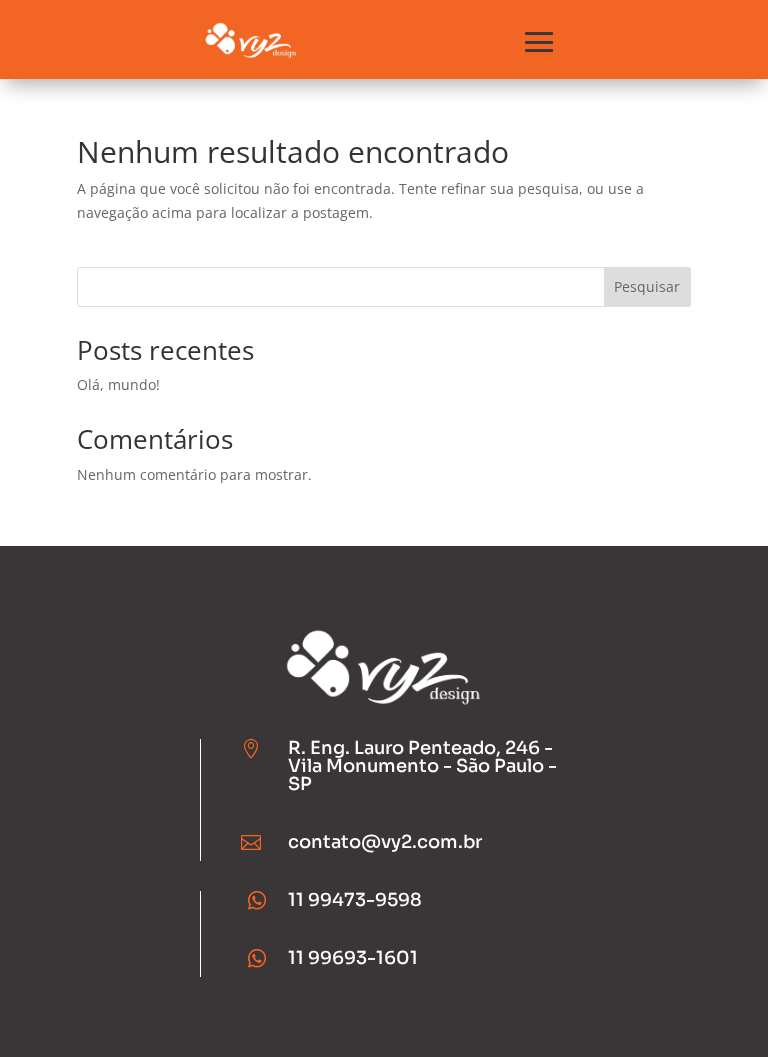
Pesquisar (647, 286)
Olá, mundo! (118, 384)
